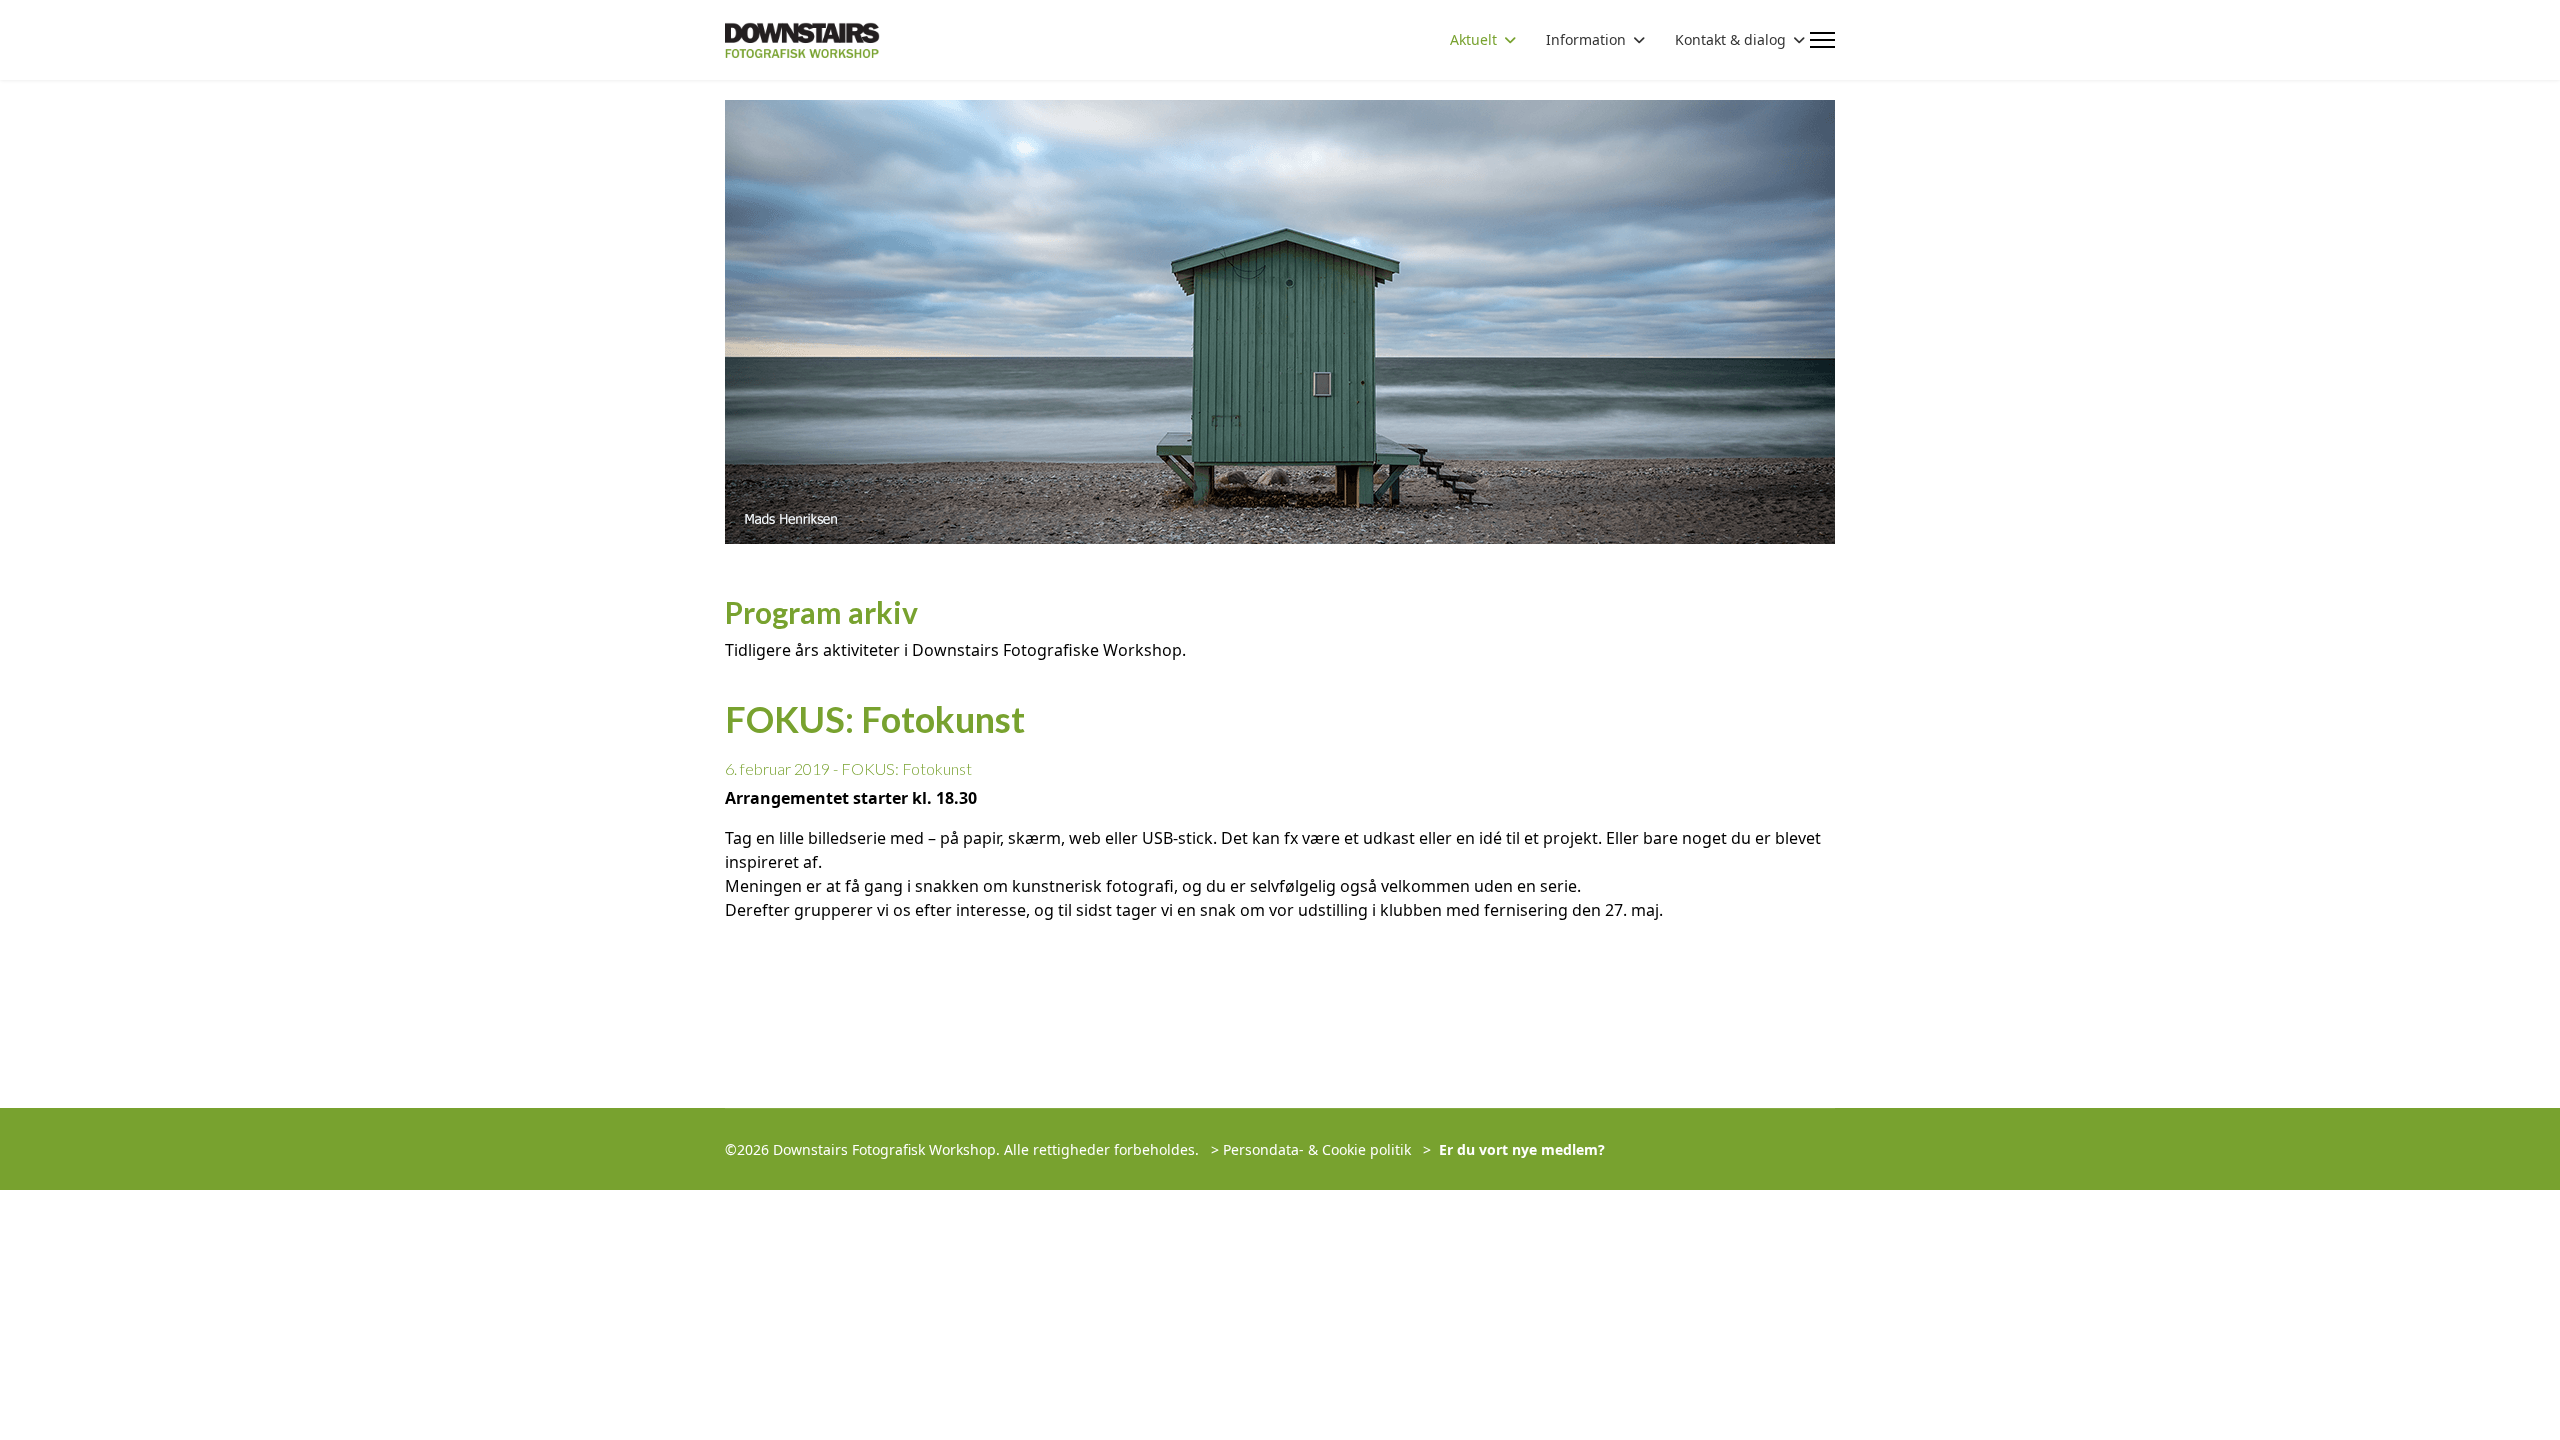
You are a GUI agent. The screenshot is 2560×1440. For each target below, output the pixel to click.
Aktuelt (1473, 39)
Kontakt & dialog (1730, 39)
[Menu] (1822, 40)
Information (1586, 39)
